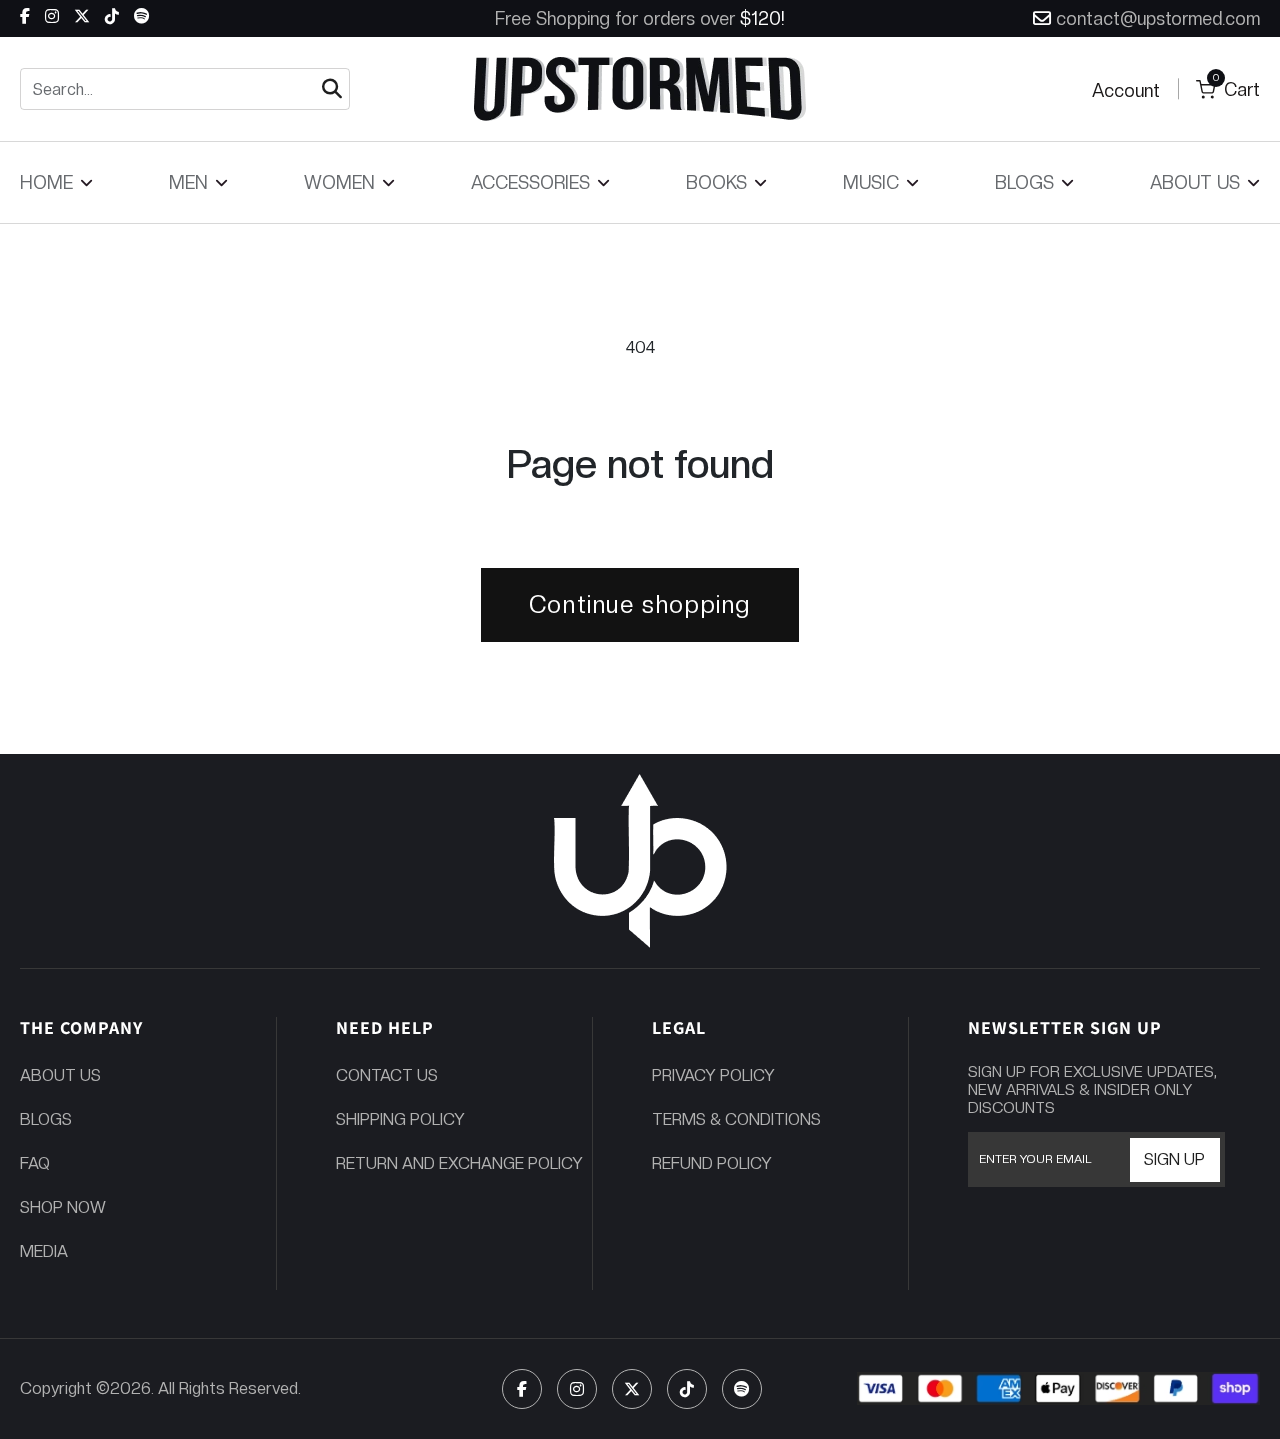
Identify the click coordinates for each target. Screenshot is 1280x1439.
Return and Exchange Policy (459, 1163)
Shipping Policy (400, 1119)
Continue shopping (640, 604)
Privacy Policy (713, 1075)
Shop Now (63, 1207)
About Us (60, 1075)
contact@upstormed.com (1158, 18)
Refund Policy (712, 1163)
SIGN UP (1174, 1159)
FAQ (35, 1163)
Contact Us (387, 1075)
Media (44, 1251)
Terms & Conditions (736, 1119)
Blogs (46, 1119)
